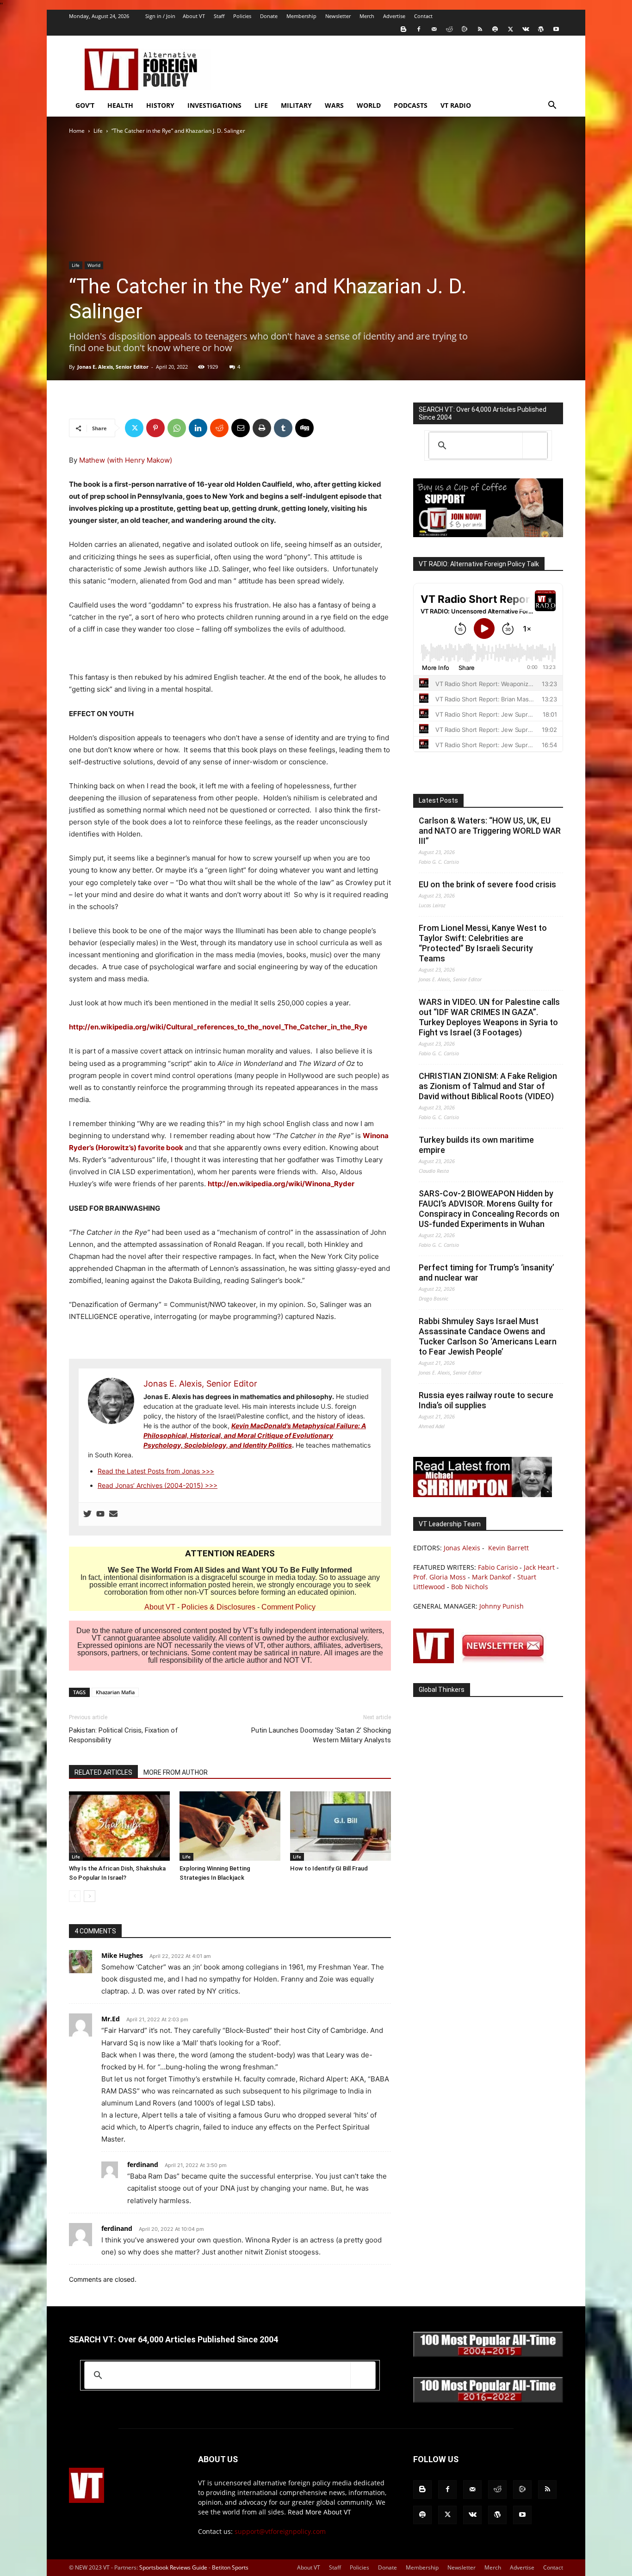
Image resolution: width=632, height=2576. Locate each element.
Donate (269, 16)
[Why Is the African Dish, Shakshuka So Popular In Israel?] (119, 1826)
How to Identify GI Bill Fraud (329, 1868)
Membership (301, 16)
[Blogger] (403, 29)
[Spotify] (495, 29)
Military (296, 105)
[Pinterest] (155, 428)
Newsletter (338, 16)
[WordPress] (541, 29)
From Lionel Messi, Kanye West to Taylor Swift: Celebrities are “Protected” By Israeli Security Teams (483, 943)
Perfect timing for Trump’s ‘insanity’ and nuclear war (486, 1273)
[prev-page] (75, 1896)
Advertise (394, 16)
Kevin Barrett (508, 1548)
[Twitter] (510, 29)
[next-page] (90, 1896)
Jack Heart (539, 1567)
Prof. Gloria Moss (440, 1577)
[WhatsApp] (177, 428)
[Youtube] (556, 29)
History (160, 105)
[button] (552, 106)
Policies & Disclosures (218, 1607)
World (369, 105)
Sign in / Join (160, 16)
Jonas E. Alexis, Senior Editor (113, 367)
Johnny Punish (502, 1606)
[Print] (262, 428)
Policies (242, 16)
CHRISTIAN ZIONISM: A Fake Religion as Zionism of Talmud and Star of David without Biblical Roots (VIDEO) (488, 1086)
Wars (334, 105)
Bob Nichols (470, 1587)
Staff (219, 16)
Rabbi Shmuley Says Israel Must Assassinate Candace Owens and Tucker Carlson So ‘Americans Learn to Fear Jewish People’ (488, 1336)
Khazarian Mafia (115, 1692)
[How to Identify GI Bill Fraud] (341, 1826)
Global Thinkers (442, 1690)
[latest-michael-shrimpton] (483, 1495)
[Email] (241, 428)
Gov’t (85, 105)
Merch (367, 16)
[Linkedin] (198, 428)
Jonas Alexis (462, 1548)
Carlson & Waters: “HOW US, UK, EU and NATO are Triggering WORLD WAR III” (490, 831)
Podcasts (411, 105)
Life (261, 105)
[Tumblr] (283, 428)
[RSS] (480, 29)
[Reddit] (449, 29)
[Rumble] (465, 29)
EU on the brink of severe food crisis (487, 884)
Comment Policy (288, 1607)
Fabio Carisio (498, 1567)
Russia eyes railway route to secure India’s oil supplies (486, 1400)
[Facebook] (419, 29)
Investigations (214, 105)
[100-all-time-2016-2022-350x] (488, 2400)
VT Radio (456, 105)
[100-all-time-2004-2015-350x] (488, 2355)
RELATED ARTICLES (103, 1772)
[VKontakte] (526, 29)
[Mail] (434, 29)
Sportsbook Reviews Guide (173, 2567)
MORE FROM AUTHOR (176, 1772)
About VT (194, 16)
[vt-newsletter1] (483, 1661)
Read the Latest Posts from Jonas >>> (156, 1471)
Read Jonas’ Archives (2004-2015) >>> (158, 1485)
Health (120, 105)
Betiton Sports (230, 2567)
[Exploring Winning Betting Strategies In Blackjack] (230, 1826)
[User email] (113, 1514)
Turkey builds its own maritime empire (476, 1145)
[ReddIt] (219, 428)
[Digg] (304, 428)
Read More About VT (319, 2512)
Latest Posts (438, 800)
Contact (423, 16)
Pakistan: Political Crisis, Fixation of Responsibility (124, 1735)
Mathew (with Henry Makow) (126, 460)
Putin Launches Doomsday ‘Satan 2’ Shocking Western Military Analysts (321, 1735)
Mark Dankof (492, 1577)
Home (77, 131)
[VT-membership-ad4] (488, 535)
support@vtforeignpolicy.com (280, 2531)
